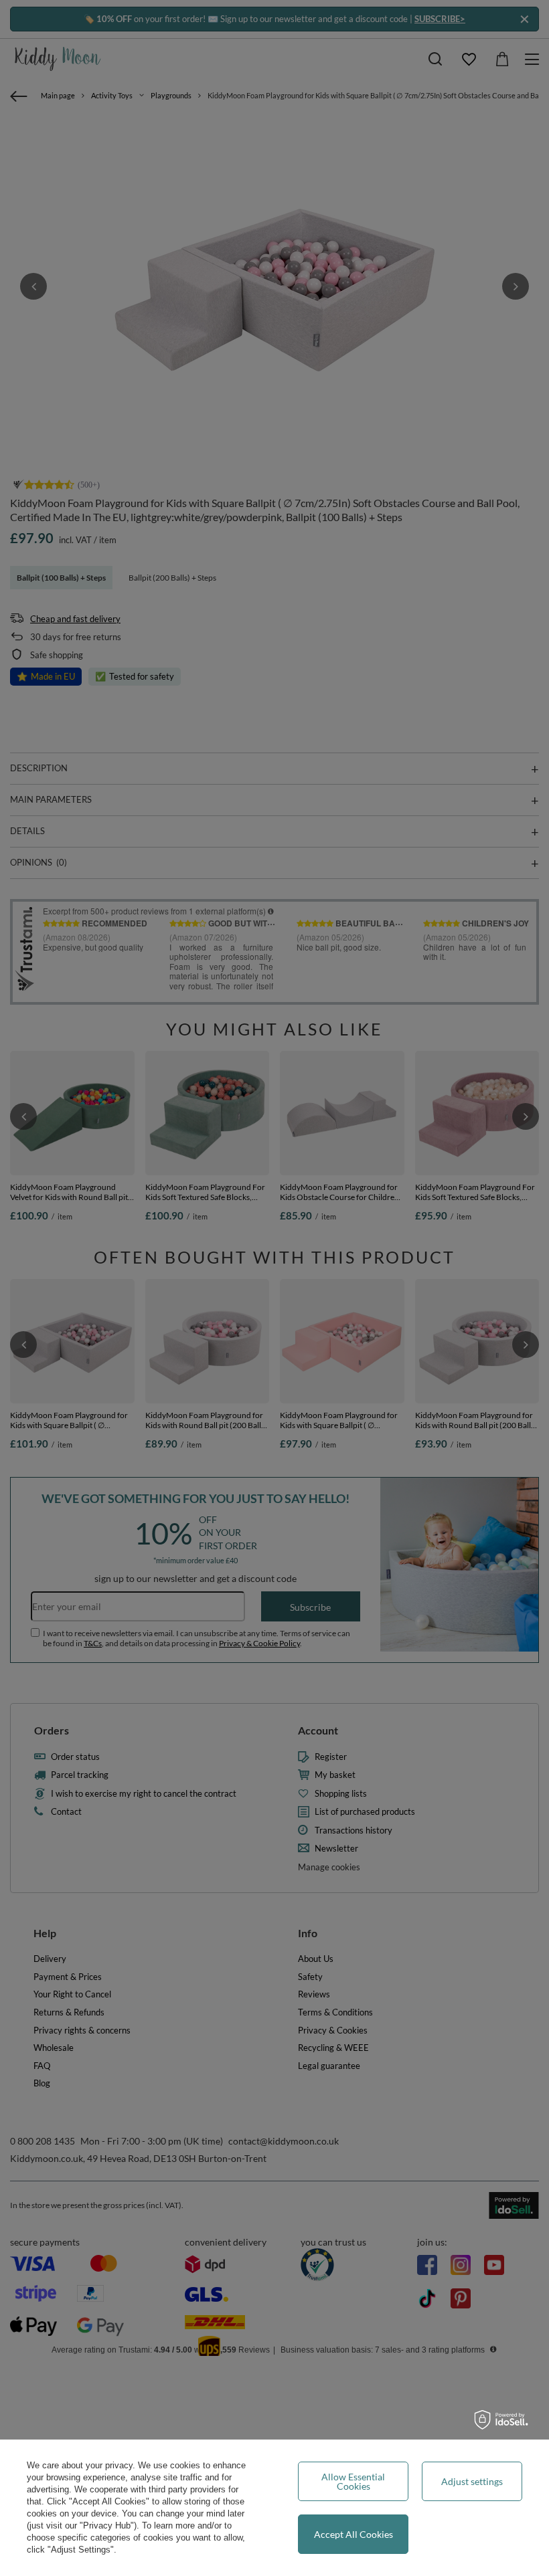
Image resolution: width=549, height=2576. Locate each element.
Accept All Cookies (354, 2534)
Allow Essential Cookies (353, 2481)
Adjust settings (472, 2481)
